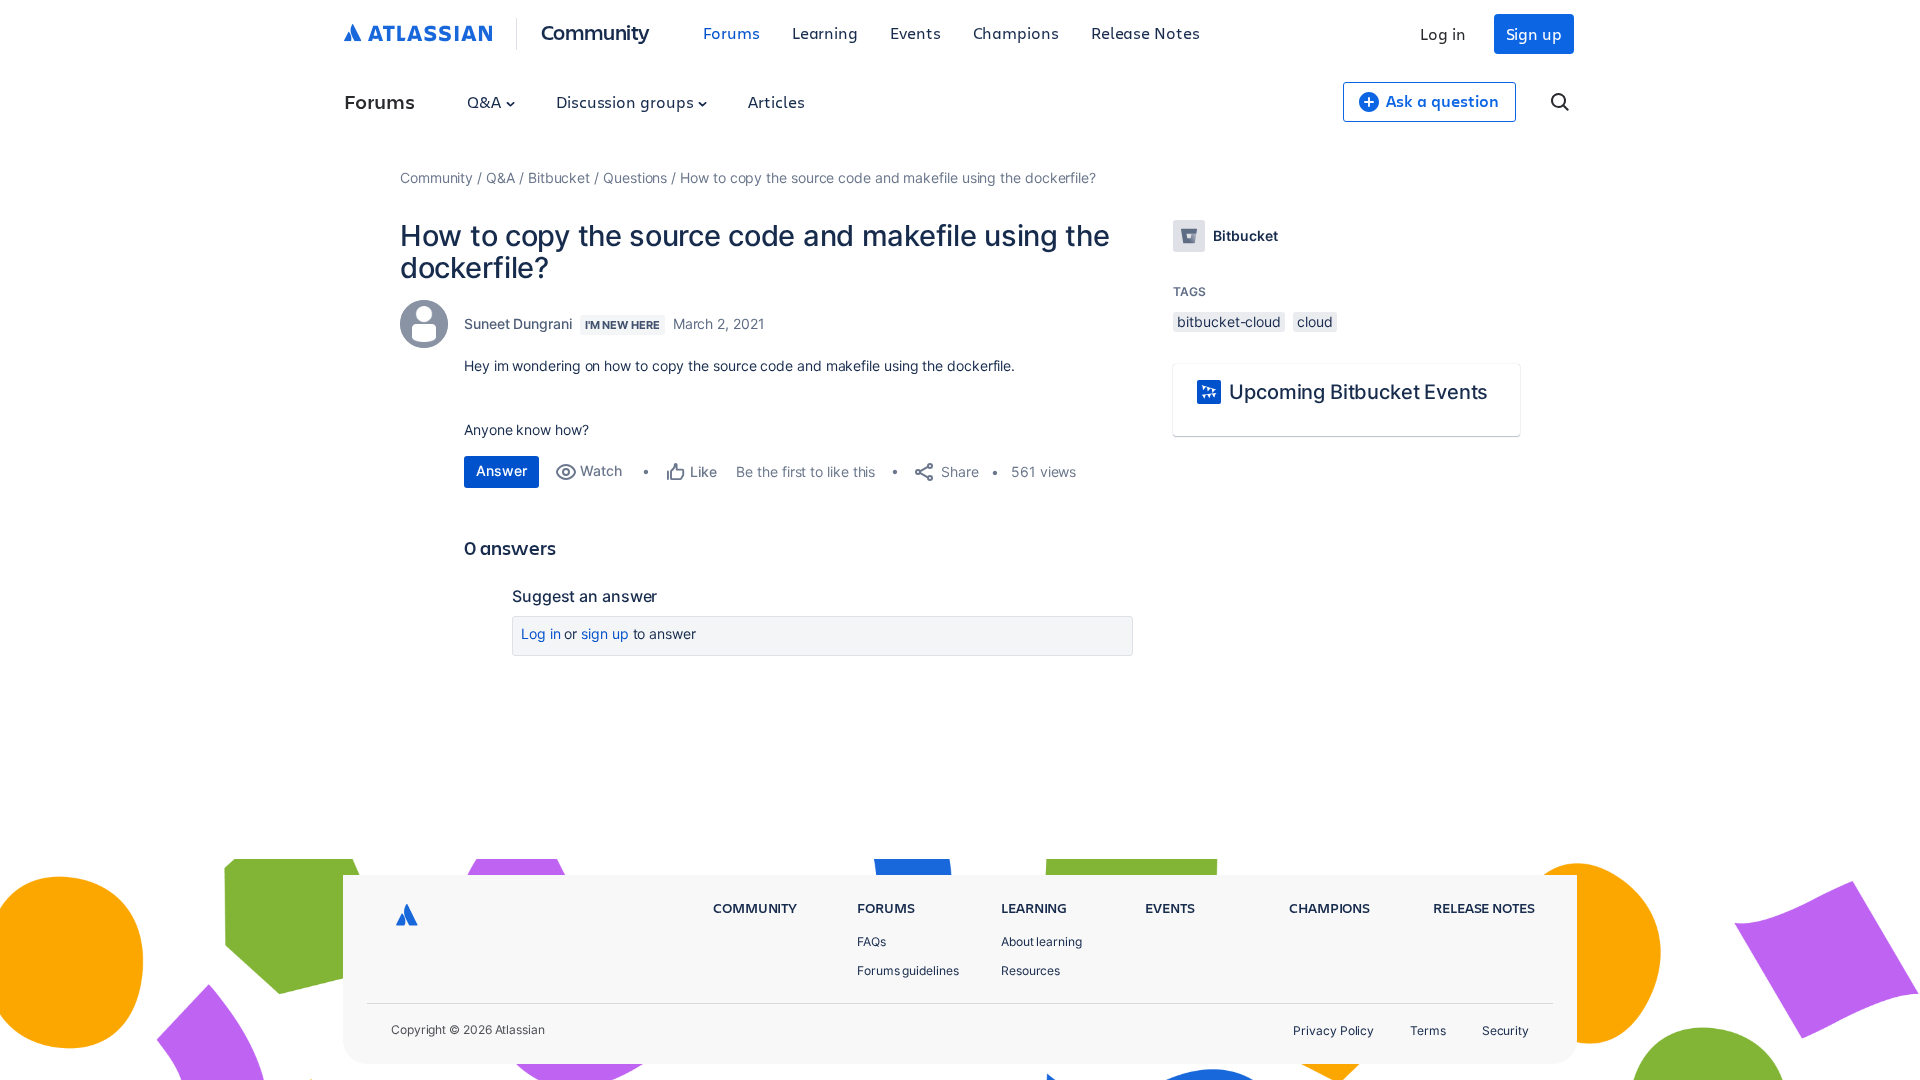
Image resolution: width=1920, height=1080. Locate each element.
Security (1505, 1030)
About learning (1041, 941)
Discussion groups (627, 101)
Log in (1443, 33)
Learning (825, 32)
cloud (1315, 321)
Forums (731, 32)
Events (915, 32)
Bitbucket (559, 177)
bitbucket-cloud (1229, 321)
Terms (1428, 1030)
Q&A (486, 101)
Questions (635, 177)
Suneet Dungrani (518, 323)
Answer (501, 470)
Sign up (1534, 33)
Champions (1016, 32)
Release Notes (1145, 32)
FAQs (871, 941)
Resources (1030, 970)
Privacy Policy (1333, 1030)
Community (595, 31)
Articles (776, 101)
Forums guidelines (908, 970)
